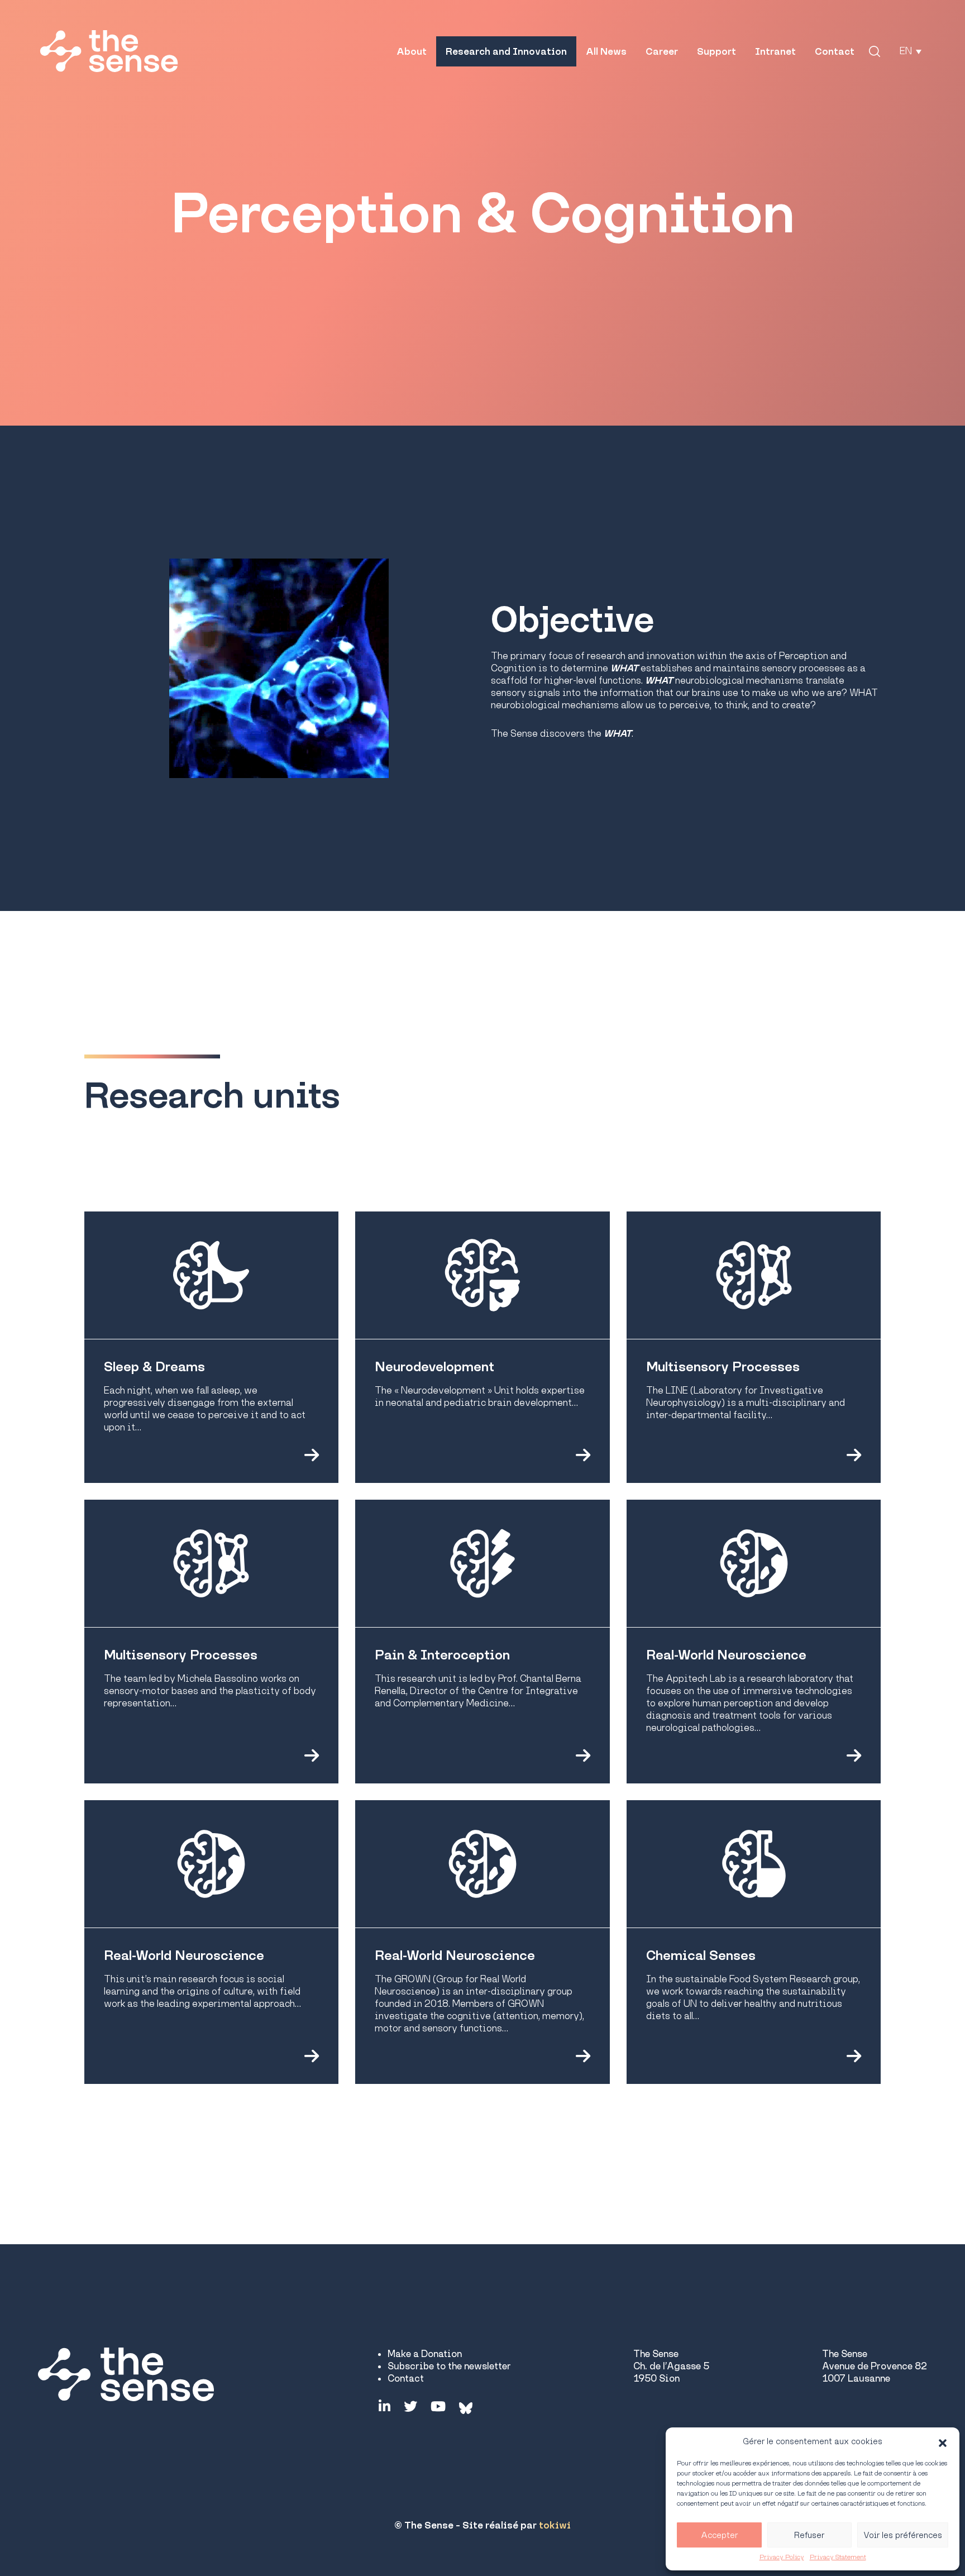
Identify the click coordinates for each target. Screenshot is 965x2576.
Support (716, 51)
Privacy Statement (838, 2557)
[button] (943, 2441)
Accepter (719, 2535)
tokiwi (555, 2525)
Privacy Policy (782, 2557)
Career (662, 51)
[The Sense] (109, 51)
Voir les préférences (903, 2535)
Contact (835, 51)
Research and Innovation (506, 51)
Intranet (775, 51)
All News (606, 51)
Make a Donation (425, 2354)
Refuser (809, 2535)
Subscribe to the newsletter (449, 2366)
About (412, 51)
